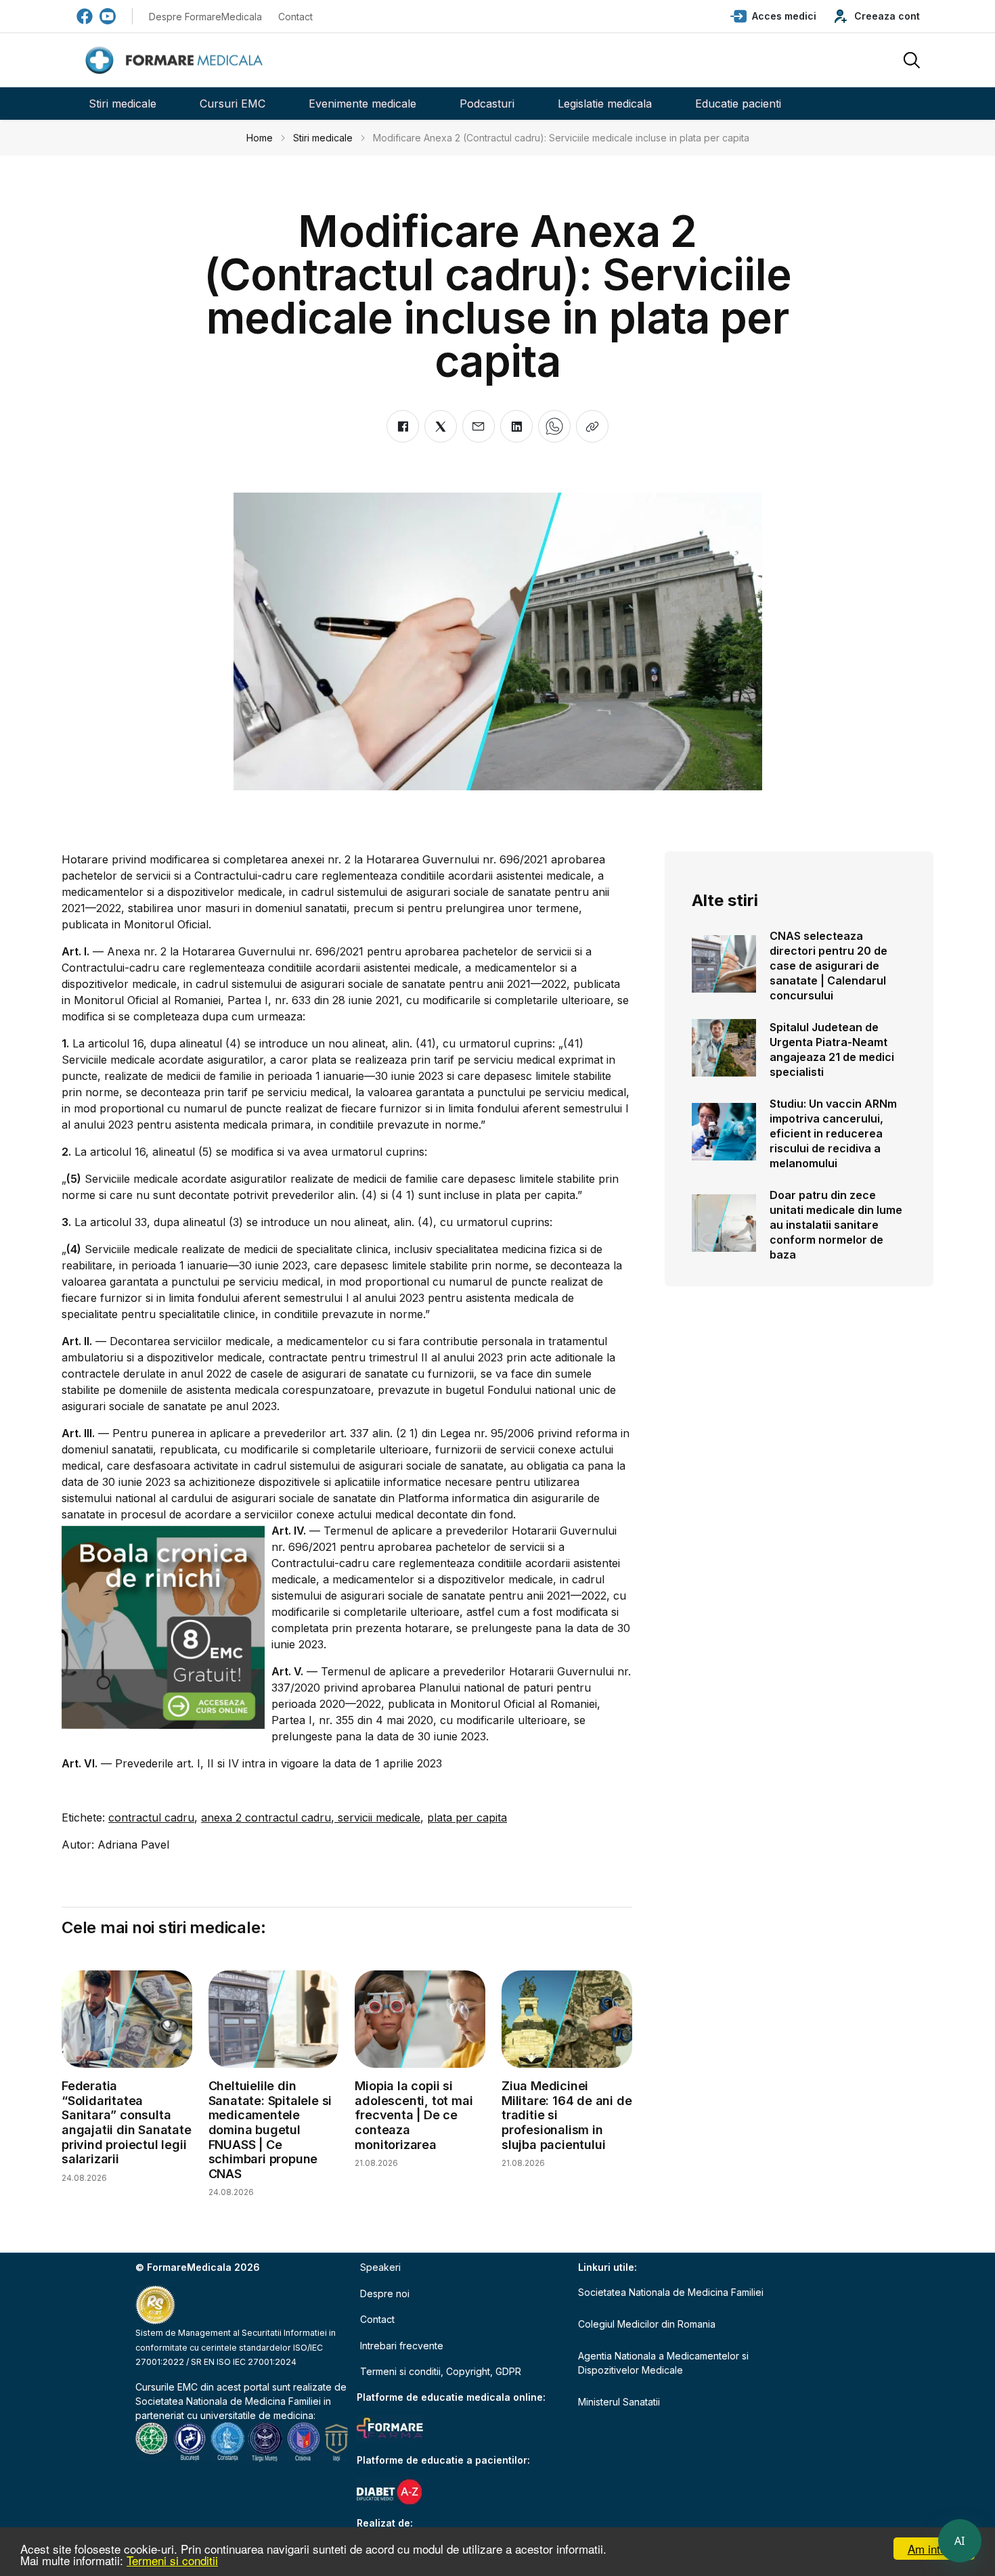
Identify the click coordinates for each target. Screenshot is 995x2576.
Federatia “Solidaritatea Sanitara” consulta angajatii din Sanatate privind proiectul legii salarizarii (127, 2122)
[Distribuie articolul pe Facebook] (403, 426)
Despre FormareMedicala (205, 17)
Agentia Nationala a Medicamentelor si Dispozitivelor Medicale (663, 2363)
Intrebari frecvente (402, 2346)
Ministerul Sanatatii (619, 2402)
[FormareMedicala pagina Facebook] (85, 16)
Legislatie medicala (605, 104)
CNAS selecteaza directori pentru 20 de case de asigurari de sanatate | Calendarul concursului (828, 966)
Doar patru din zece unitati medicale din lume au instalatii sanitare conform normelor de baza (836, 1225)
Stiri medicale (123, 104)
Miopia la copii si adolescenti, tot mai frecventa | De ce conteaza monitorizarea (414, 2115)
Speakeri (380, 2267)
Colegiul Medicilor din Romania (647, 2324)
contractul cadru (151, 1817)
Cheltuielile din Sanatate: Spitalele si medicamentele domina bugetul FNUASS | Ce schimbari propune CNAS (270, 2130)
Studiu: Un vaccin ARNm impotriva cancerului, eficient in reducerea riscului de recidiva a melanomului (833, 1133)
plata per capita (467, 1817)
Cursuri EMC (233, 104)
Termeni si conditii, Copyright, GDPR (441, 2371)
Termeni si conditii (172, 2560)
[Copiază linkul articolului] (592, 426)
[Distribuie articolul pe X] (441, 426)
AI (960, 2541)
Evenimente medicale (362, 104)
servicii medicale (377, 1817)
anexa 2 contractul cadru (266, 1817)
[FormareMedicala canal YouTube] (108, 16)
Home (260, 138)
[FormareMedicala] (177, 61)
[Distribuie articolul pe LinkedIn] (516, 426)
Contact (295, 17)
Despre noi (385, 2293)
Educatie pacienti (738, 104)
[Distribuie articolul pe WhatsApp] (554, 426)
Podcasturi (487, 104)
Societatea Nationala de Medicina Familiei (228, 2401)
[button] (773, 16)
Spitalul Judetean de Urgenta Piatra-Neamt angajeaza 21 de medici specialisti (832, 1049)
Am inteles (934, 2549)
